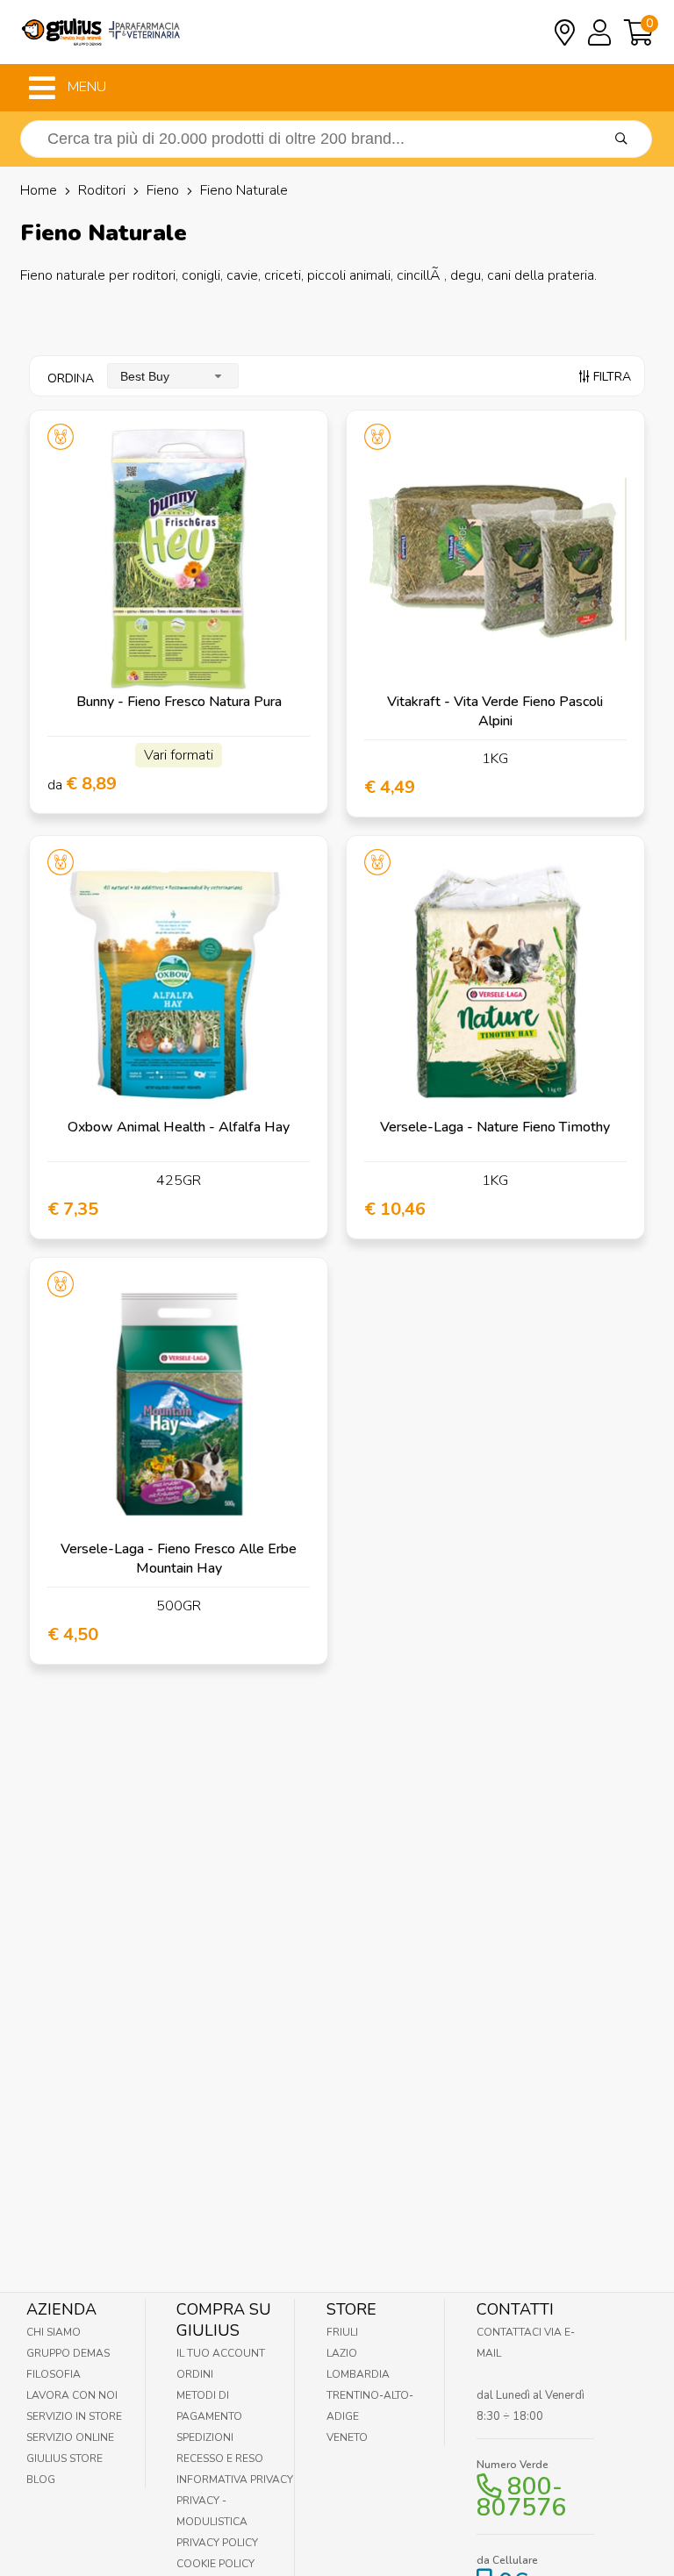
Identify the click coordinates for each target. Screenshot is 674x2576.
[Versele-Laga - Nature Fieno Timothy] (495, 985)
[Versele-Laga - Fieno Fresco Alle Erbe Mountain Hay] (179, 1406)
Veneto (347, 2437)
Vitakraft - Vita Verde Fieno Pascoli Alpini (495, 711)
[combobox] (173, 376)
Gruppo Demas (68, 2353)
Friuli (342, 2332)
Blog (41, 2480)
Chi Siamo (54, 2332)
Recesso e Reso (220, 2458)
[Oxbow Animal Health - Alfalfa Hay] (179, 985)
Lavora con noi (72, 2395)
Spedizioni (205, 2437)
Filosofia (54, 2374)
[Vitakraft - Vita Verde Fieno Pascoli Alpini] (495, 559)
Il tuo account (221, 2353)
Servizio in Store (74, 2416)
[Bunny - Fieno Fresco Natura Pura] (179, 559)
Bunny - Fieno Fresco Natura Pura (179, 702)
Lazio (342, 2353)
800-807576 (521, 2497)
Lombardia (358, 2374)
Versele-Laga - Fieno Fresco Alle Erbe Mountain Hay (179, 1559)
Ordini (195, 2374)
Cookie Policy (215, 2564)
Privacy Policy (217, 2543)
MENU (85, 87)
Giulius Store (65, 2458)
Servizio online (70, 2437)
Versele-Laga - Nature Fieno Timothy (495, 1127)
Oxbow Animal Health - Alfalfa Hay (179, 1127)
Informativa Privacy (235, 2480)
